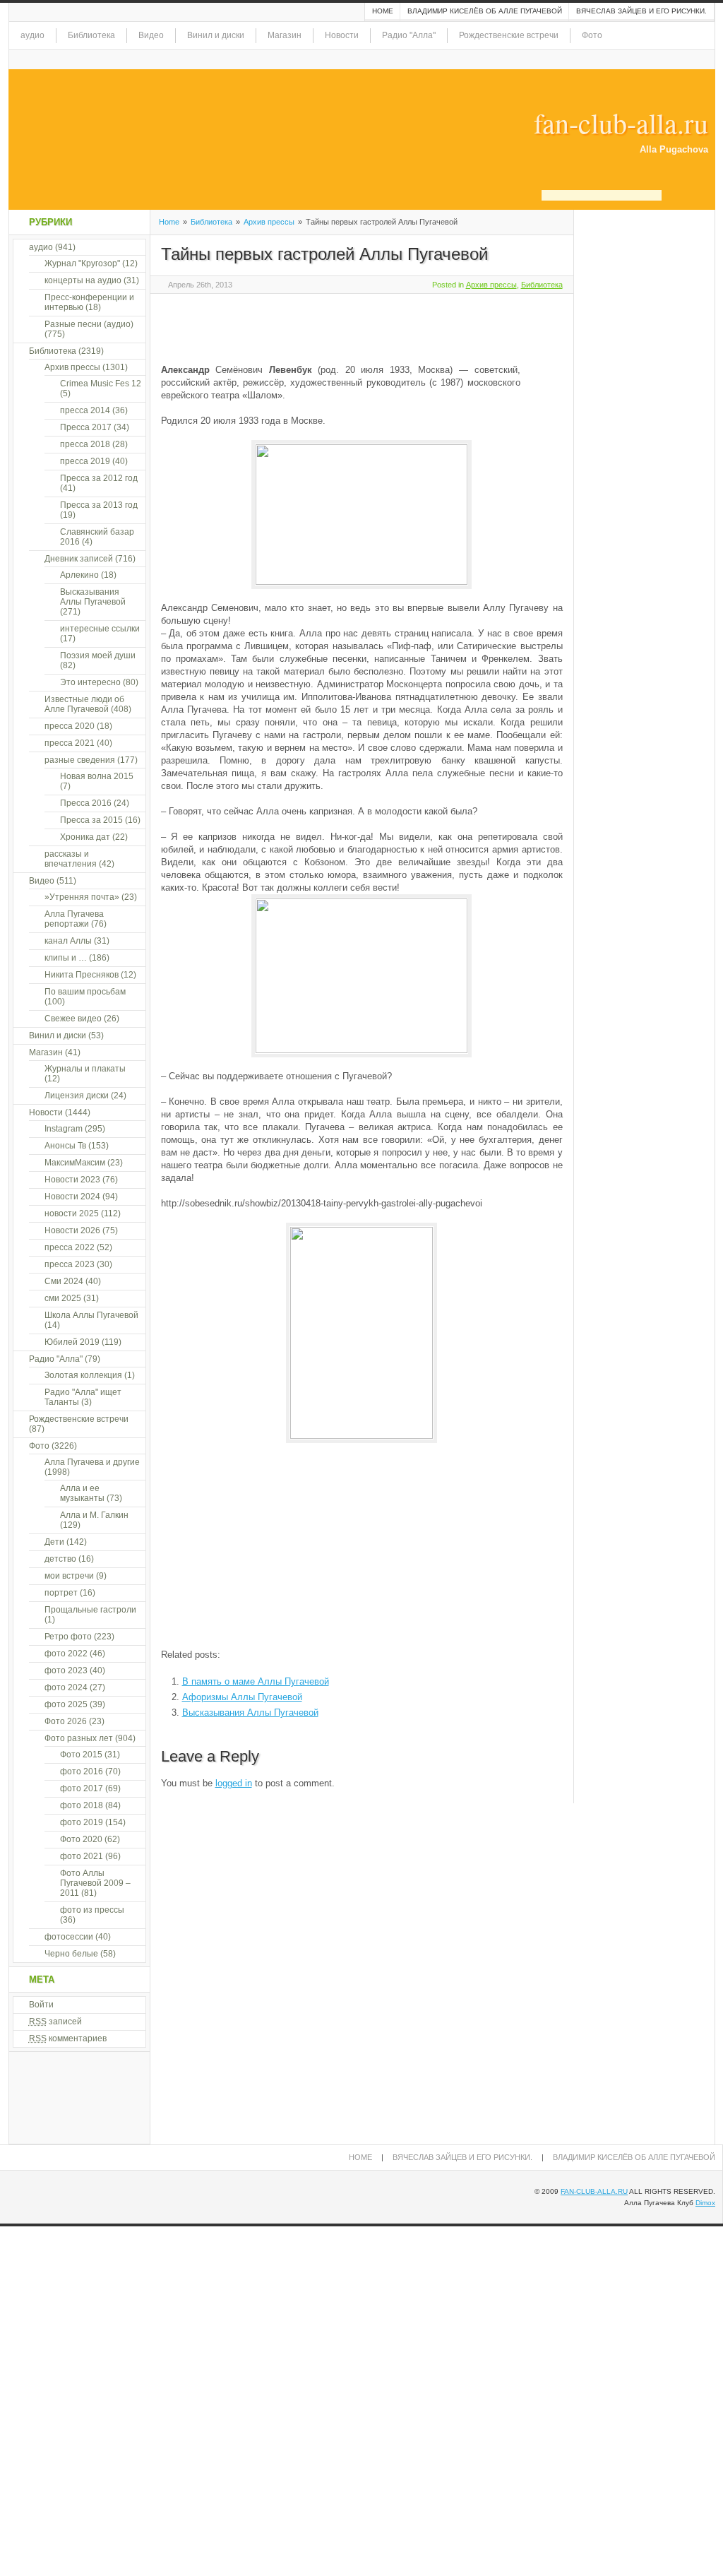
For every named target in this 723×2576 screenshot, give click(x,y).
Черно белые (71, 1954)
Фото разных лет (79, 1738)
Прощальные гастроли (90, 1610)
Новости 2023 (72, 1180)
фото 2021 (82, 1856)
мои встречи (69, 1576)
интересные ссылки (100, 629)
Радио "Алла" (409, 35)
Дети (54, 1542)
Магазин (285, 35)
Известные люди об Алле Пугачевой (84, 704)
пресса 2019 (85, 461)
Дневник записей (79, 559)
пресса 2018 (85, 444)
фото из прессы (92, 1910)
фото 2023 (66, 1670)
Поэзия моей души (98, 655)
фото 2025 (66, 1704)
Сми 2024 (64, 1281)
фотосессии (69, 1937)
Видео (151, 35)
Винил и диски (216, 35)
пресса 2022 (70, 1247)
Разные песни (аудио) (89, 324)
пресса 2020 (70, 726)
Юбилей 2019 (72, 1342)
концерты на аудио (83, 280)
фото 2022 (66, 1654)
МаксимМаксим (75, 1163)
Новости (342, 35)
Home (383, 11)
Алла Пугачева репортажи (74, 919)
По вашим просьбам (85, 992)
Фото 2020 (81, 1839)
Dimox (705, 2203)
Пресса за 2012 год (99, 478)
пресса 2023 (70, 1264)
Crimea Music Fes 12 (101, 384)
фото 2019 (82, 1822)
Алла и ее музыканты (82, 1493)
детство (60, 1559)
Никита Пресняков (82, 975)
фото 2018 (82, 1805)
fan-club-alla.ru (621, 123)
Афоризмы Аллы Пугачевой (242, 1697)
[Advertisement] (326, 326)
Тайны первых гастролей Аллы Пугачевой (324, 254)
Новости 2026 (72, 1230)
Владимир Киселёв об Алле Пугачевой (485, 11)
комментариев (68, 2038)
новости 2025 (72, 1213)
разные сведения (80, 760)
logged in (234, 1783)
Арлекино (79, 575)
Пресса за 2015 (91, 820)
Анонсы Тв (65, 1146)
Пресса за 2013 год (99, 505)
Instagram (64, 1129)
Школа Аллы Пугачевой (91, 1315)
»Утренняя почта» (82, 897)
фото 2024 (66, 1687)
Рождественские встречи (509, 35)
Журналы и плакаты (85, 1069)
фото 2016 (82, 1771)
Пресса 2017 (86, 427)
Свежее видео (73, 1019)
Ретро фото (68, 1637)
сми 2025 (63, 1298)
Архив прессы (269, 222)
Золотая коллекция (83, 1375)
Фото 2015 (81, 1755)
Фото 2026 (66, 1721)
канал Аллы (68, 941)
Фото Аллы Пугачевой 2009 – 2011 (95, 1883)
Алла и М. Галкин (94, 1515)
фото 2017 (82, 1788)
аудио (32, 35)
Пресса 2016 (86, 803)
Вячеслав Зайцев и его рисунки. (641, 11)
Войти (41, 2005)
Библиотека (91, 35)
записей (55, 2022)
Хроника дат (85, 837)
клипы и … (66, 958)
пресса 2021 (70, 743)
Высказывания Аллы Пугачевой (250, 1713)
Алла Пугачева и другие (92, 1462)
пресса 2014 (85, 410)
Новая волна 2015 (97, 776)
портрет (61, 1593)
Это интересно (90, 682)
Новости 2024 (72, 1197)
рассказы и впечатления (71, 859)
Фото (592, 35)
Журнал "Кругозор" (82, 263)
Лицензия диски (77, 1096)
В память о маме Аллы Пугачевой (256, 1681)
